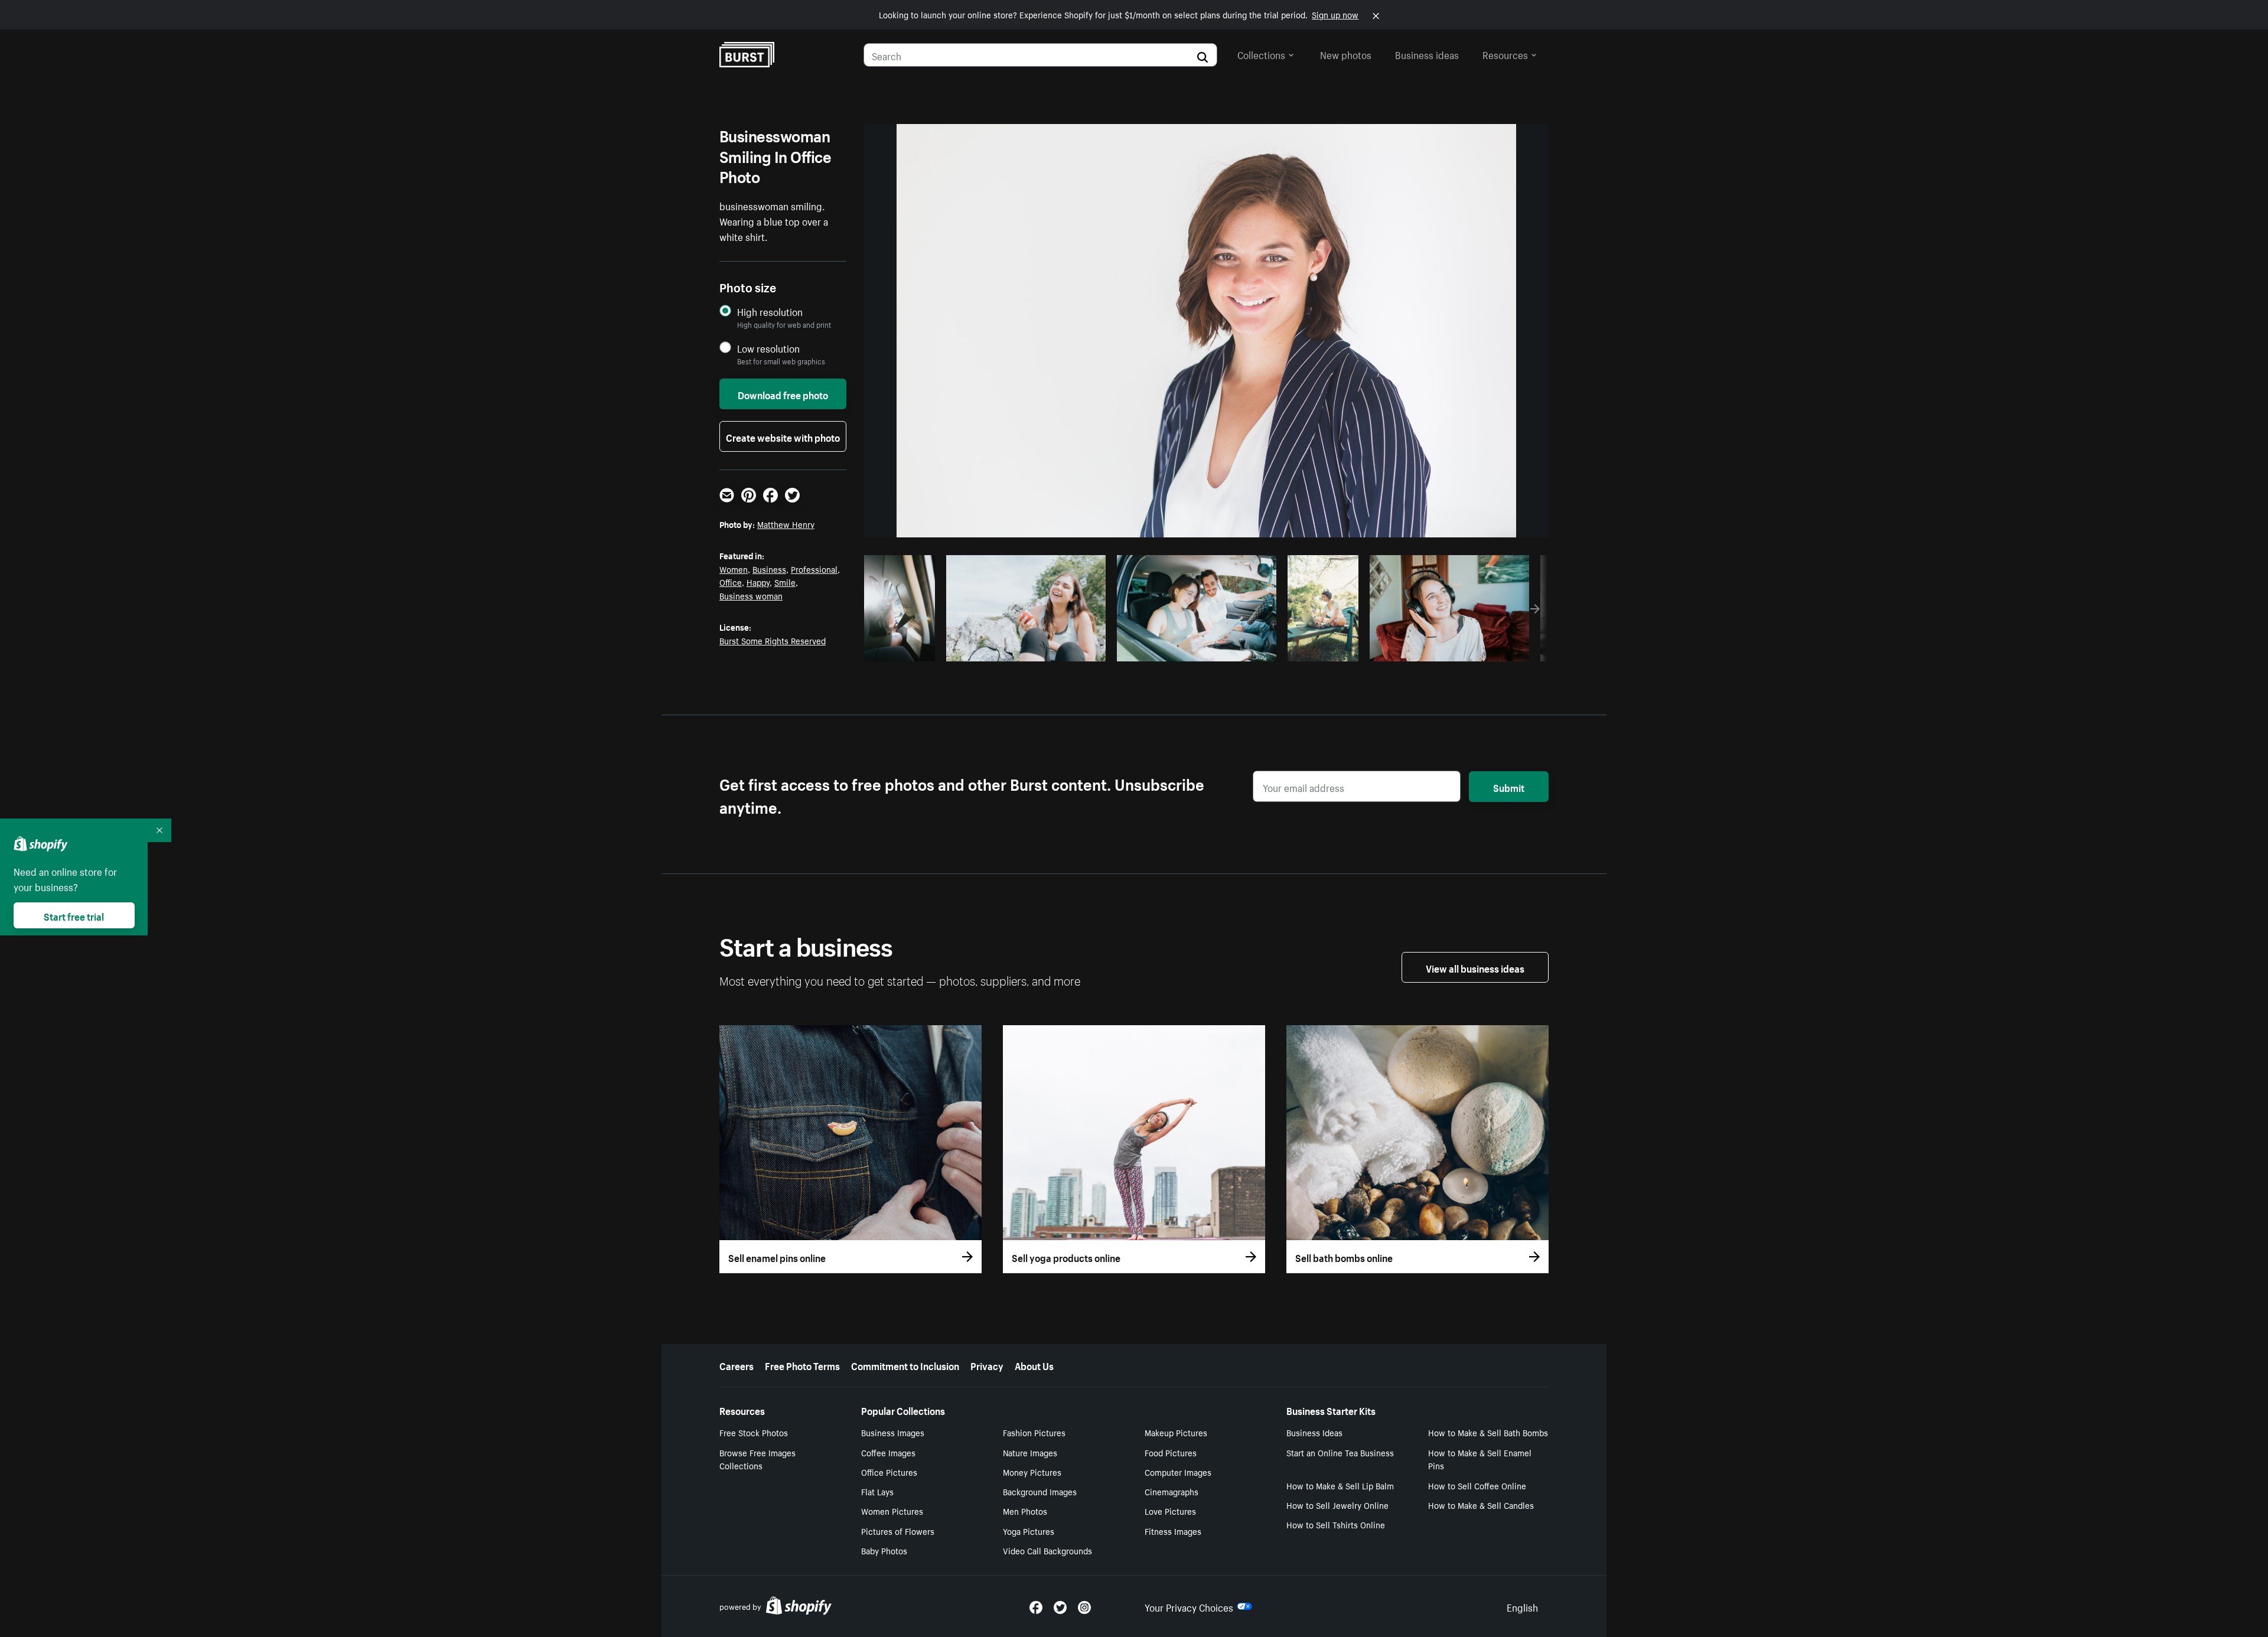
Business (769, 569)
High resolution (770, 312)
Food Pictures (1171, 1452)
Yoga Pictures (1029, 1531)
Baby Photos (884, 1550)
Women (734, 569)
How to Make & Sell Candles (1481, 1505)
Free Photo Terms (802, 1365)
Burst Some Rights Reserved (773, 640)
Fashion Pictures (1034, 1432)
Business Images (893, 1432)
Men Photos (1025, 1511)
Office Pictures (889, 1472)
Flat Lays (877, 1491)
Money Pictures (1032, 1472)
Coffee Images (888, 1452)
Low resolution (768, 348)
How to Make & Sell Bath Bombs (1488, 1432)
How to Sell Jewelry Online (1337, 1505)
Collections (1261, 54)
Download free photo (783, 394)
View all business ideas (1475, 967)
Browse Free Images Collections (757, 1459)
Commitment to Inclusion (905, 1365)
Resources (1505, 54)
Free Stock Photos (754, 1432)
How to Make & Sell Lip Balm (1340, 1485)
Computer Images (1178, 1472)
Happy (758, 582)
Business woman (751, 595)
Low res (904, 649)
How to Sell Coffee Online (1477, 1485)
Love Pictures (1170, 1511)
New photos (1346, 54)
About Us (1034, 1365)
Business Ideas (1314, 1432)
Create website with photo (783, 436)
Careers (737, 1365)
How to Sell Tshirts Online (1336, 1524)
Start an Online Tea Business (1340, 1452)
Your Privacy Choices (1189, 1606)
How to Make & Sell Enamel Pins (1480, 1459)
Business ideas (1427, 54)
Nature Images (1030, 1452)
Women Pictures (892, 1511)
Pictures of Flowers (898, 1531)
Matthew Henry (786, 524)
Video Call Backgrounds (1047, 1550)
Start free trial (74, 915)
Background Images (1040, 1491)
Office (731, 582)
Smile (785, 582)
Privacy (987, 1365)
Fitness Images (1173, 1531)
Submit (1509, 787)
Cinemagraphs (1172, 1491)
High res (1024, 649)
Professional (814, 569)
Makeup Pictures (1176, 1432)
